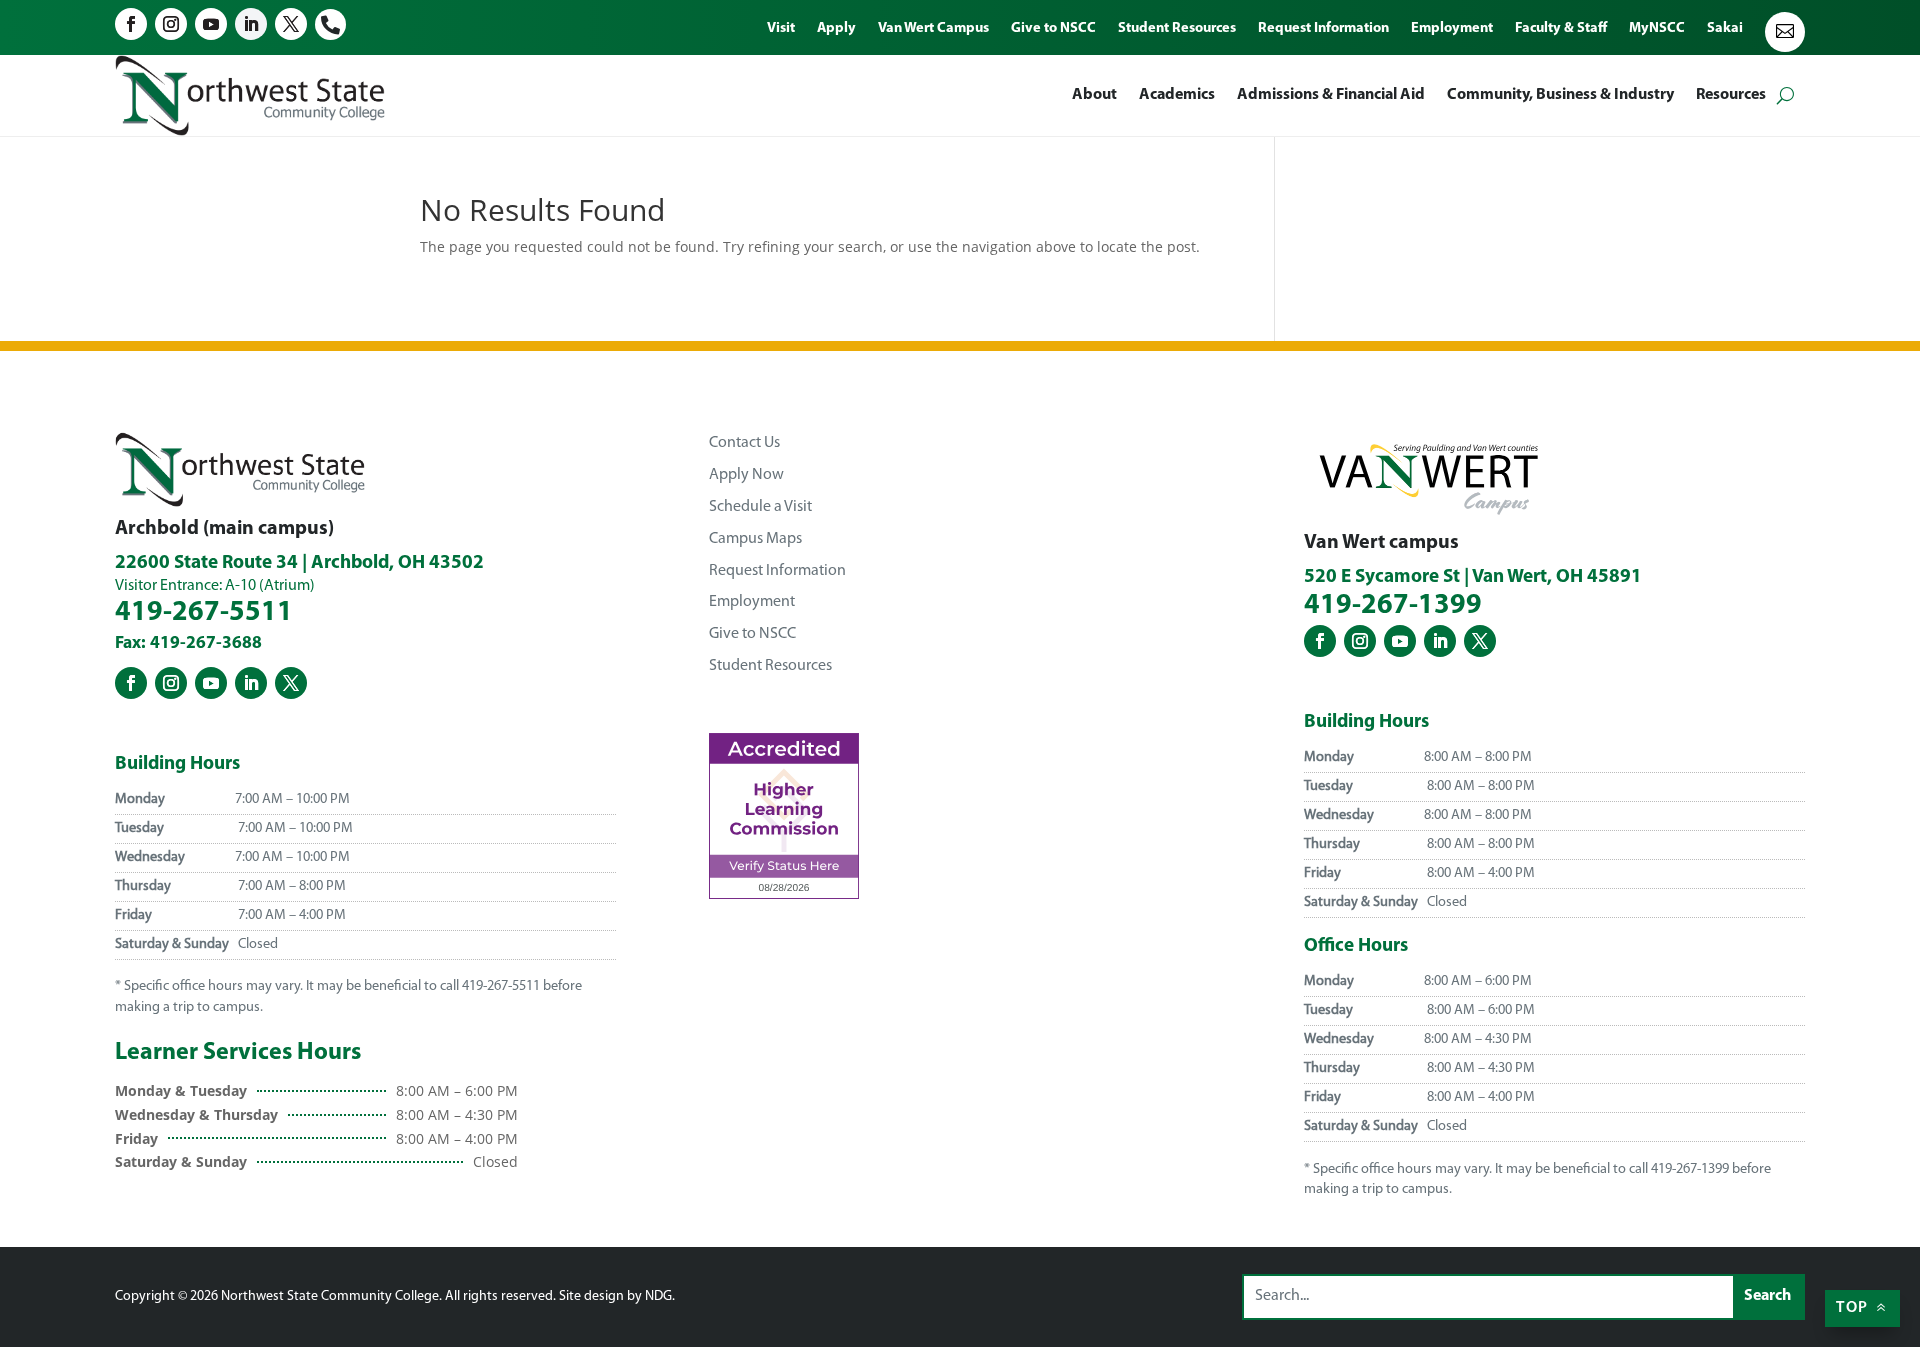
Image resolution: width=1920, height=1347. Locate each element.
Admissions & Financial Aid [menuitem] (1331, 95)
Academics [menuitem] (1177, 95)
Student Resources (770, 666)
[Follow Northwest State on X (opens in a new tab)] (291, 24)
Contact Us (744, 443)
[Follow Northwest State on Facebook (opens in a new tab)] (131, 24)
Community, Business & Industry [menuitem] (1560, 95)
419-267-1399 (1393, 606)
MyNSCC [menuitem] (1657, 29)
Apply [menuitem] (836, 29)
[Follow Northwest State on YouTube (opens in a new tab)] (211, 24)
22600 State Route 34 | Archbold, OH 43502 (299, 563)
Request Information (777, 571)
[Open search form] (1785, 95)
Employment (752, 602)
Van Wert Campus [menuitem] (933, 29)
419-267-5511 (204, 613)
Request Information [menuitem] (1323, 29)
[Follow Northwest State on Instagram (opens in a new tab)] (171, 24)
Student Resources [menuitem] (1177, 29)
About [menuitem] (1094, 95)
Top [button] (1852, 1308)
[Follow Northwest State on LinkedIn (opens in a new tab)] (251, 24)
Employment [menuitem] (1452, 29)
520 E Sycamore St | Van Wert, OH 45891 (1473, 577)
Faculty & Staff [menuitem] (1561, 29)
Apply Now (746, 475)
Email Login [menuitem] (1785, 32)
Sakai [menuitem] (1725, 29)
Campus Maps (755, 539)
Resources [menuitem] (1731, 95)
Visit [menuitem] (781, 29)
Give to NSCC (752, 634)
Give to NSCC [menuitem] (1053, 29)
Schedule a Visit (760, 507)
